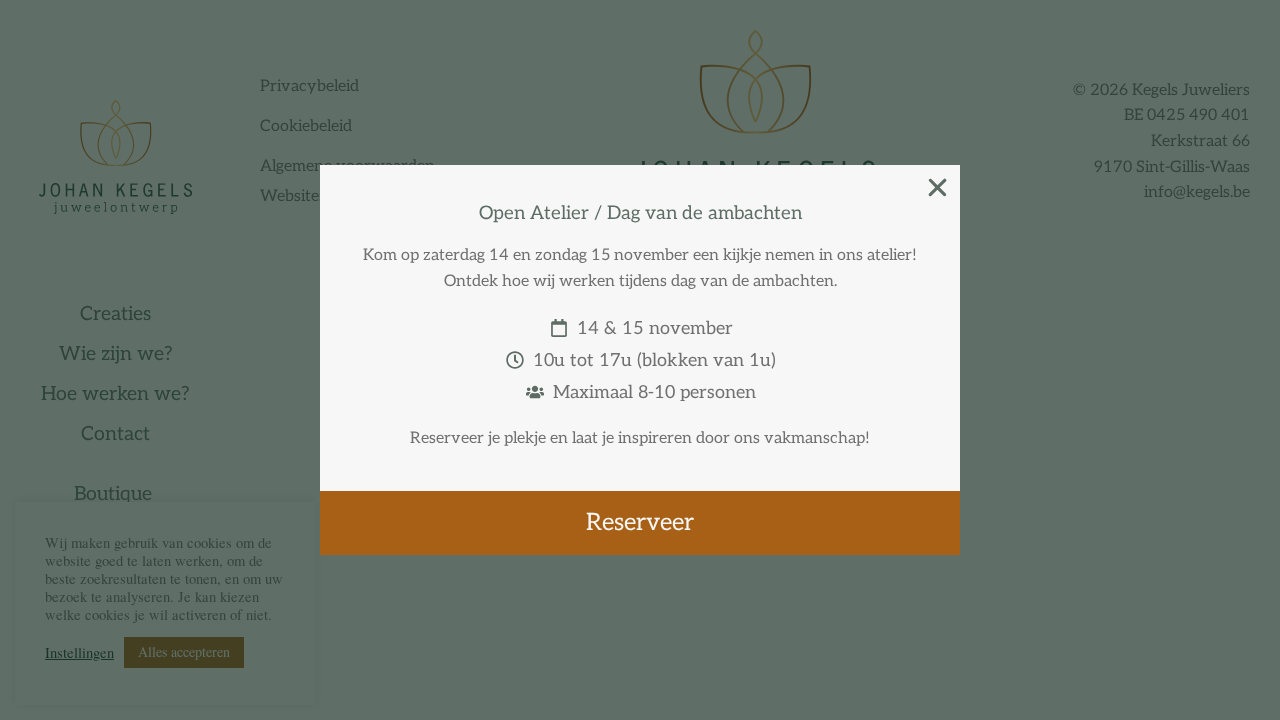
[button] (937, 187)
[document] (640, 360)
